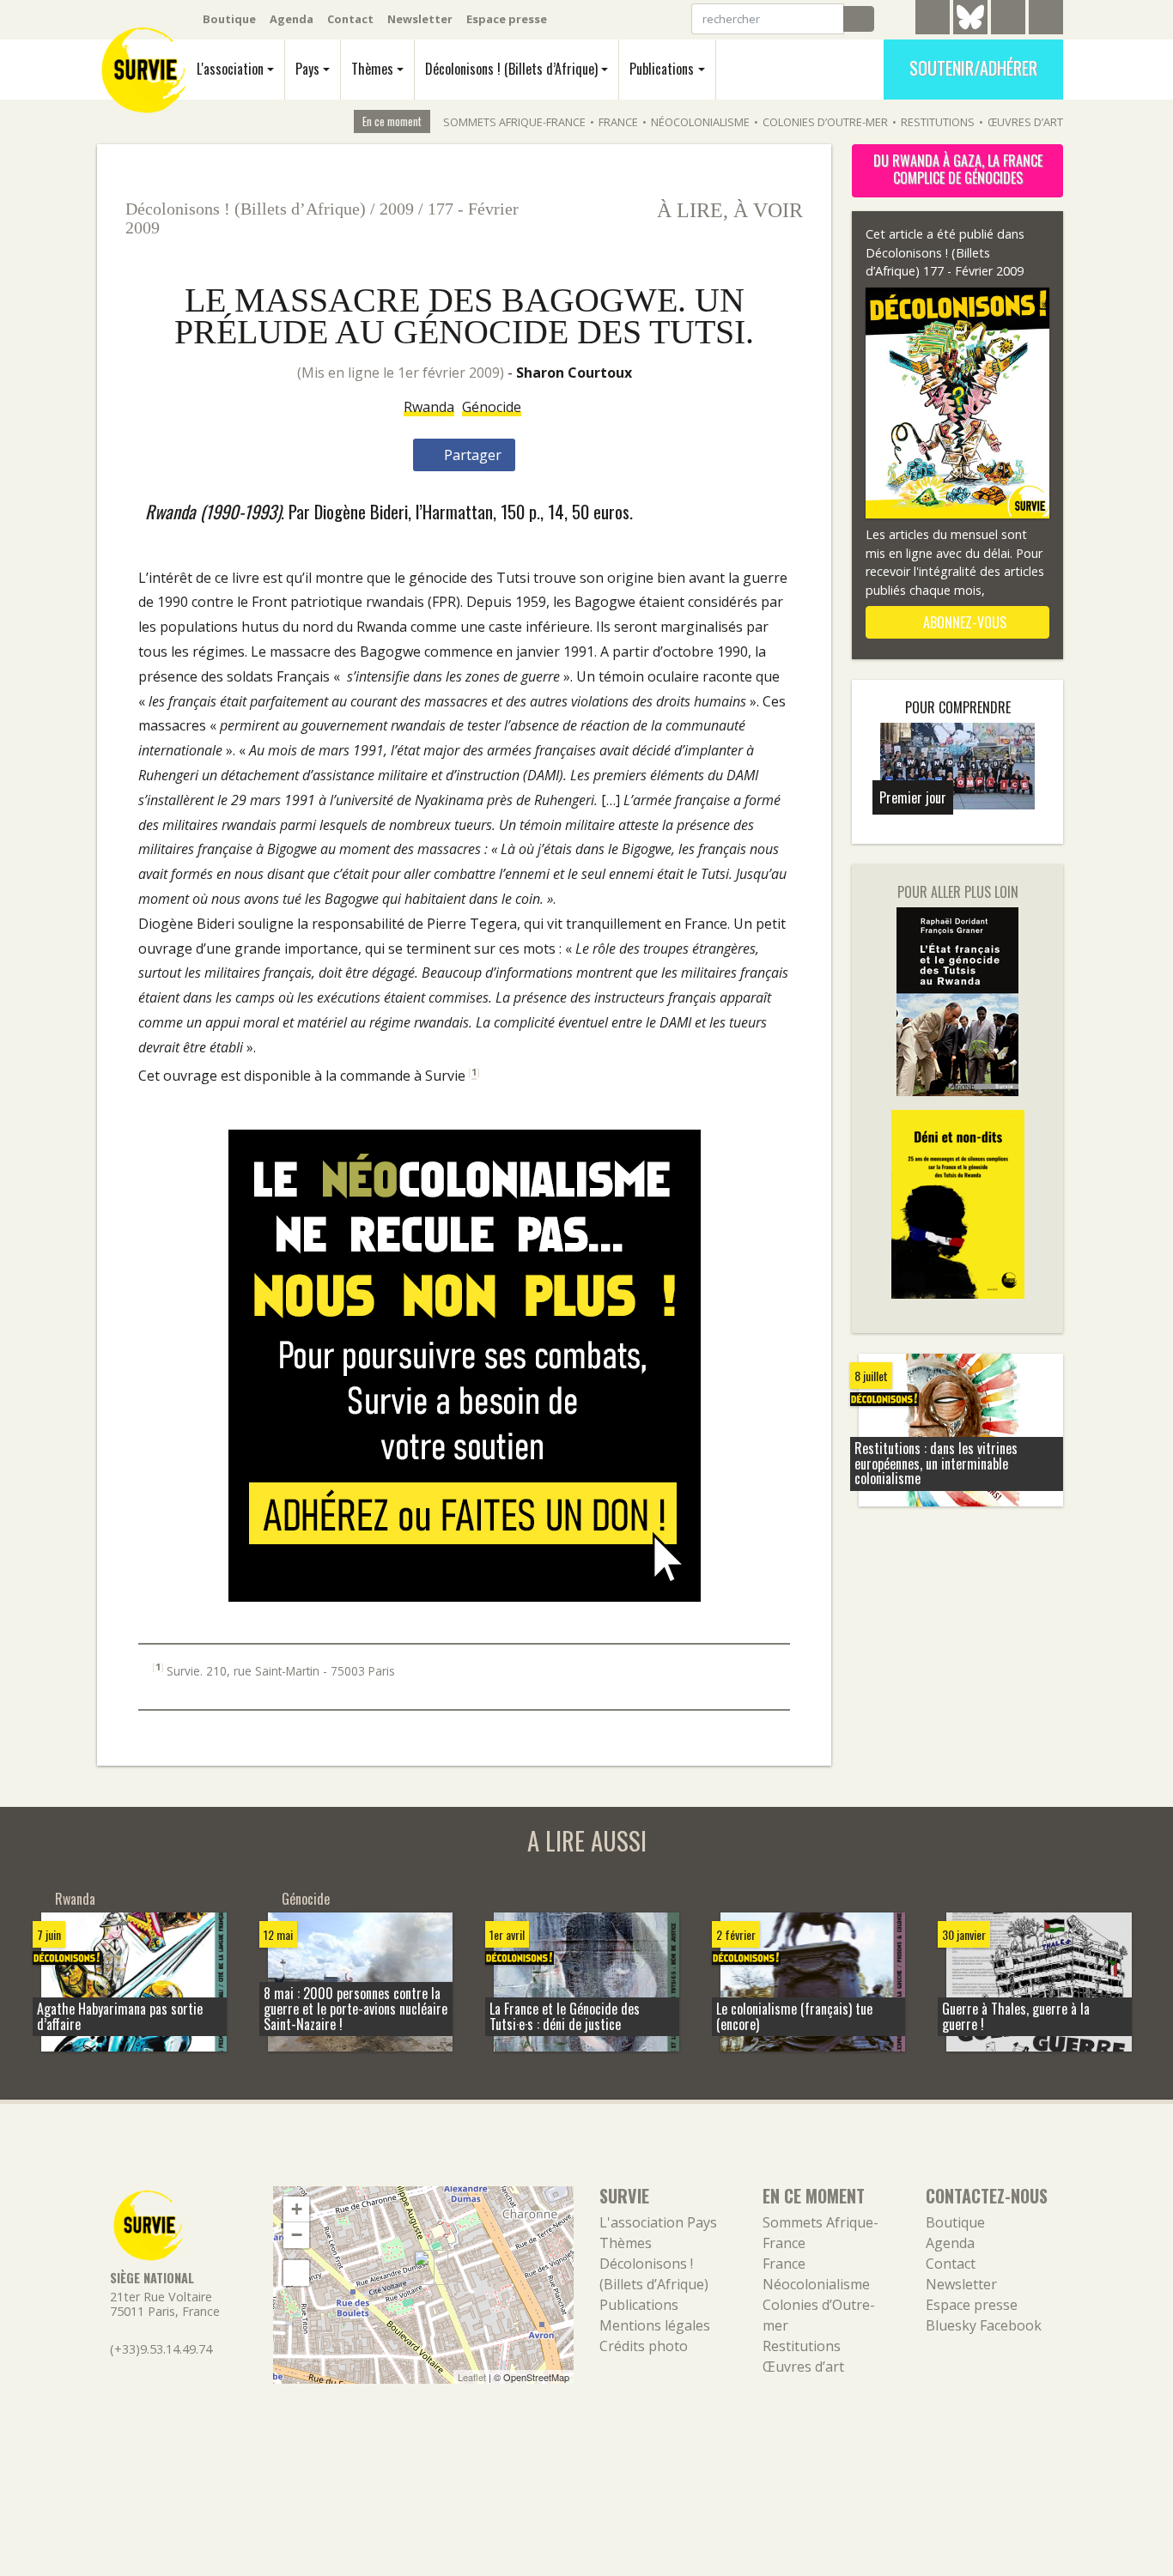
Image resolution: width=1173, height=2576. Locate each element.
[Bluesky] (970, 30)
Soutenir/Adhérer (973, 68)
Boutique (229, 19)
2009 (397, 209)
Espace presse (507, 19)
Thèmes (372, 69)
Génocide (492, 407)
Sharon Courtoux (574, 373)
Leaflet (472, 2377)
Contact (350, 19)
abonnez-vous (963, 622)
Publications (662, 69)
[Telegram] (933, 20)
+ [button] (297, 2209)
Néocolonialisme (700, 122)
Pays (307, 69)
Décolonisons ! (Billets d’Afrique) (511, 69)
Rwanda (429, 407)
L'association (230, 69)
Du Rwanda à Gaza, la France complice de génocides (958, 169)
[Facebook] (1008, 20)
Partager (471, 455)
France (618, 122)
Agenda (292, 19)
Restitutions (938, 122)
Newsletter (420, 19)
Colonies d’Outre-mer (825, 122)
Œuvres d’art (1025, 122)
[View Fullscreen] (296, 2273)
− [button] (297, 2235)
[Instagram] (1046, 20)
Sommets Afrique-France (514, 122)
